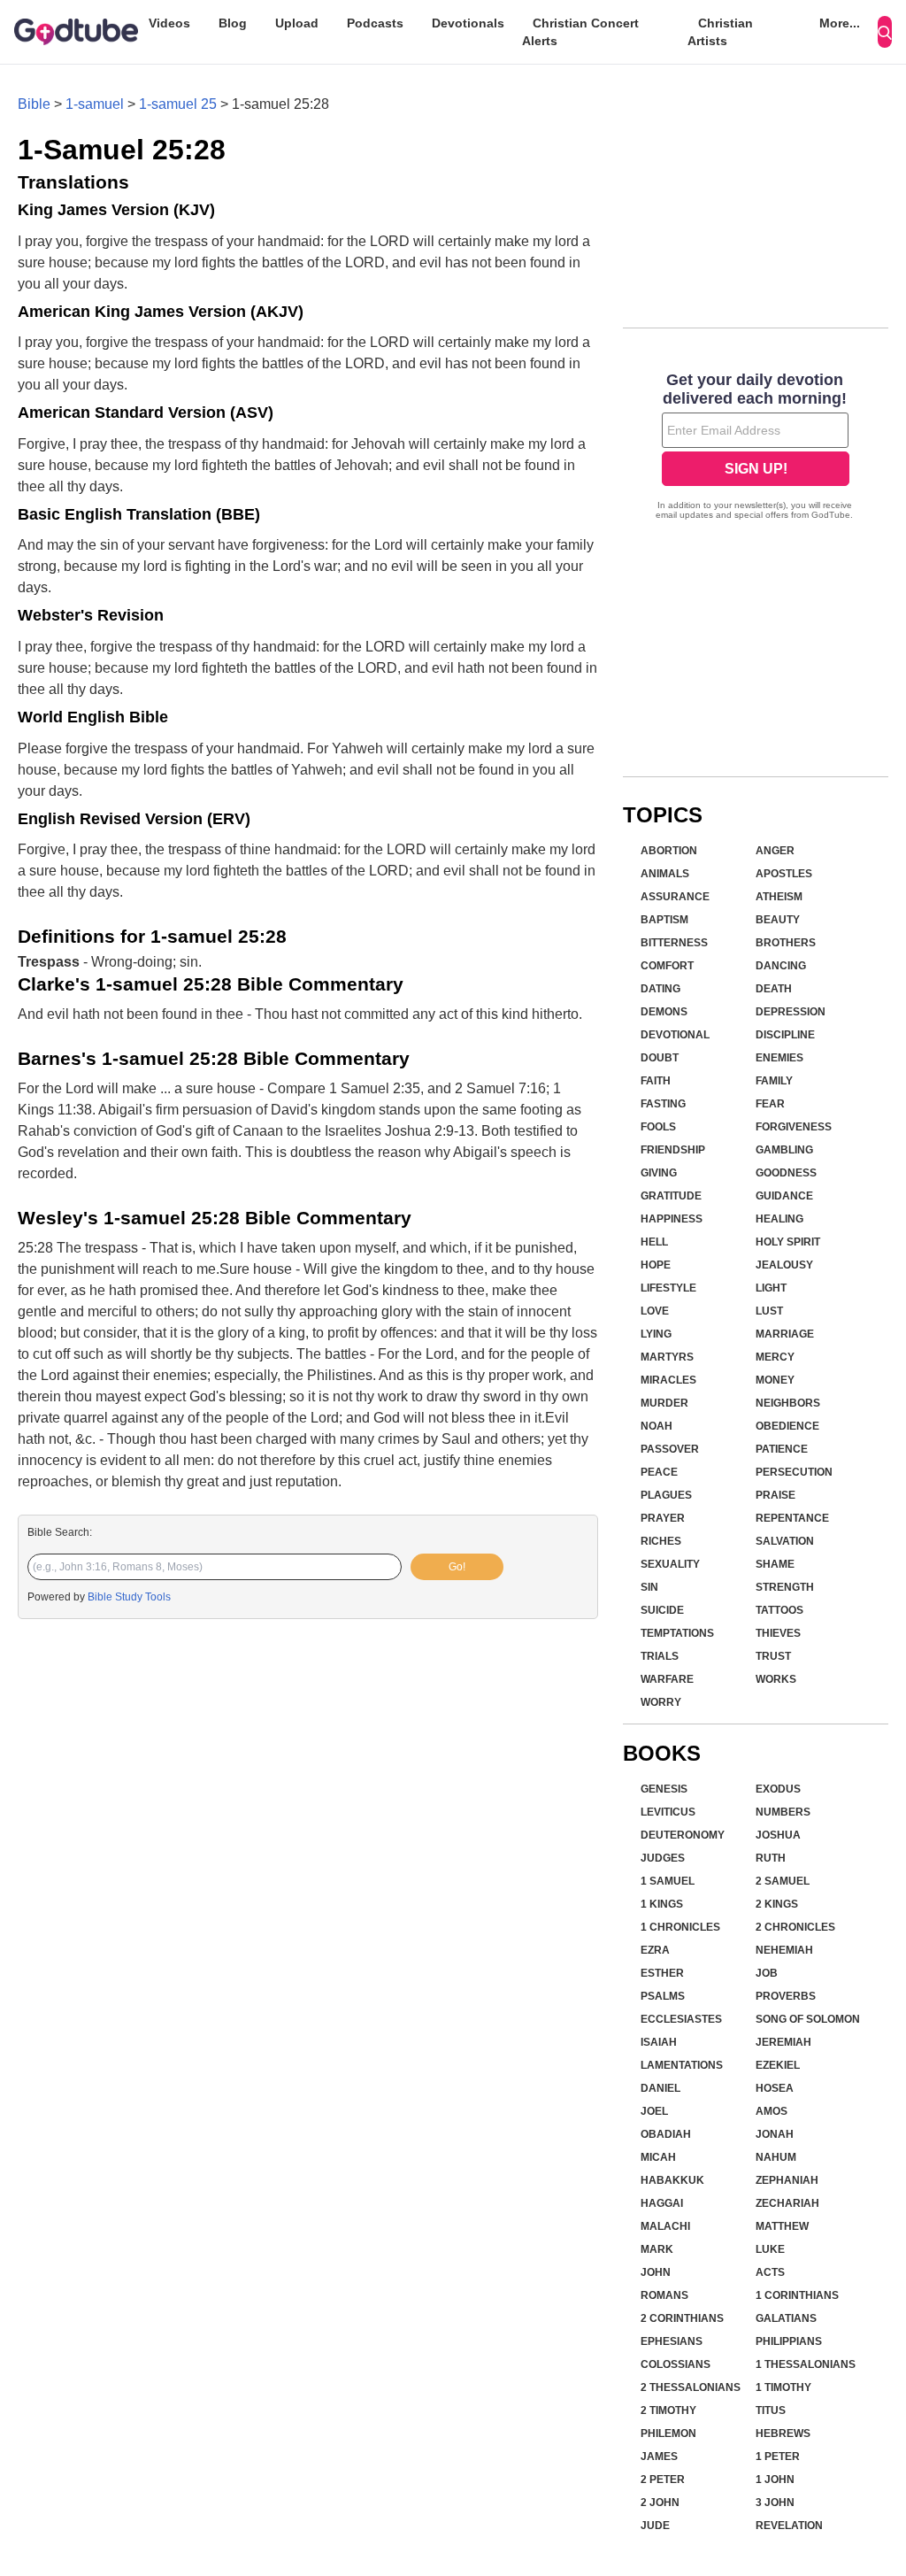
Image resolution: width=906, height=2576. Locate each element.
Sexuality (670, 1564)
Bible (34, 104)
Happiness (672, 1219)
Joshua (778, 1835)
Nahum (776, 2157)
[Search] (885, 32)
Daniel (660, 2088)
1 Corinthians (797, 2295)
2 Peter (663, 2480)
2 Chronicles (795, 1927)
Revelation (789, 2526)
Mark (657, 2249)
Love (655, 1311)
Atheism (779, 897)
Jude (655, 2526)
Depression (791, 1012)
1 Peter (778, 2456)
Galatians (786, 2318)
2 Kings (777, 1904)
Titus (771, 2410)
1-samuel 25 (178, 104)
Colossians (676, 2364)
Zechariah (787, 2203)
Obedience (787, 1426)
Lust (769, 1311)
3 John (775, 2503)
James (659, 2456)
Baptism (664, 920)
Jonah (775, 2134)
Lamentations (682, 2065)
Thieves (778, 1633)
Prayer (663, 1518)
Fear (770, 1104)
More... (840, 23)
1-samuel (95, 104)
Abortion (669, 851)
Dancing (781, 966)
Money (775, 1380)
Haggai (662, 2203)
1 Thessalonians (806, 2364)
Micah (658, 2157)
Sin (649, 1587)
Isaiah (659, 2042)
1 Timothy (783, 2387)
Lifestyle (668, 1288)
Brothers (786, 943)
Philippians (789, 2341)
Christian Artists (720, 32)
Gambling (784, 1150)
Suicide (662, 1610)
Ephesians (672, 2341)
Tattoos (779, 1610)
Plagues (666, 1495)
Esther (662, 1973)
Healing (779, 1219)
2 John (660, 2503)
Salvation (785, 1541)
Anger (775, 851)
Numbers (783, 1812)
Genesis (664, 1789)
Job (767, 1973)
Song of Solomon (808, 2019)
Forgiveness (794, 1127)
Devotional (675, 1035)
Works (776, 1679)
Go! (457, 1567)
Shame (775, 1564)
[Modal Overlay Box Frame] (756, 448)
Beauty (778, 920)
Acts (770, 2272)
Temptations (677, 1633)
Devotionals (468, 23)
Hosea (775, 2088)
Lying (656, 1334)
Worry (661, 1702)
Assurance (675, 897)
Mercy (775, 1357)
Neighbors (788, 1403)
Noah (656, 1426)
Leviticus (668, 1812)
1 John (775, 2480)
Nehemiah (784, 1950)
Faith (656, 1081)
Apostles (784, 874)
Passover (670, 1449)
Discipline (785, 1035)
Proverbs (786, 1996)
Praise (775, 1495)
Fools (658, 1127)
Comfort (667, 966)
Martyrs (667, 1357)
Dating (660, 989)
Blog (233, 23)
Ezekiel (778, 2065)
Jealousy (784, 1265)
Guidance (784, 1196)
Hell (654, 1242)
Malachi (665, 2226)
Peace (659, 1472)
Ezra (655, 1950)
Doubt (660, 1058)
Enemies (779, 1058)
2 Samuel (783, 1881)
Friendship (673, 1150)
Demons (664, 1012)
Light (771, 1288)
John (656, 2272)
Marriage (785, 1334)
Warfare (667, 1679)
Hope (656, 1265)
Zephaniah (787, 2180)
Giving (659, 1173)
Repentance (792, 1518)
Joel (654, 2111)
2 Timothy (668, 2410)
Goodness (786, 1173)
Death (774, 989)
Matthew (782, 2226)
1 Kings (662, 1904)
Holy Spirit (788, 1242)
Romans (664, 2295)
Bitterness (674, 943)
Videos (169, 23)
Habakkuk (672, 2180)
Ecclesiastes (681, 2019)
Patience (782, 1449)
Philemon (668, 2433)
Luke (770, 2249)
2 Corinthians (682, 2318)
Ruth (771, 1858)
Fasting (663, 1104)
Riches (661, 1541)
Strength (785, 1587)
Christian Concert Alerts (580, 32)
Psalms (663, 1996)
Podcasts (375, 23)
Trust (773, 1656)
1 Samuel (668, 1881)
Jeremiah (783, 2042)
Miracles (668, 1380)
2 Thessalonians (691, 2387)
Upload (297, 23)
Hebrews (783, 2433)
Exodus (778, 1789)
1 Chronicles (680, 1927)
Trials (660, 1656)
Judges (663, 1858)
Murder (664, 1403)
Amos (772, 2111)
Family (774, 1081)
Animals (665, 874)
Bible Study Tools (129, 1597)
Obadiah (666, 2134)
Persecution (794, 1472)
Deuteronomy (683, 1835)
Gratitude (671, 1196)
